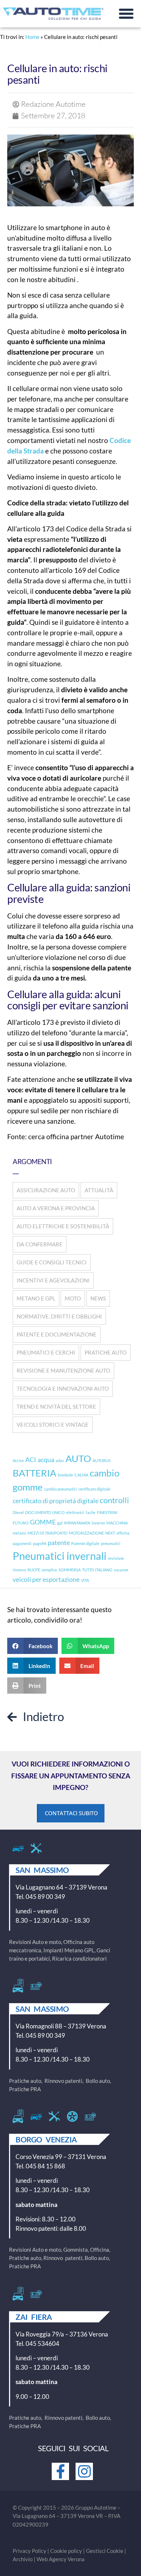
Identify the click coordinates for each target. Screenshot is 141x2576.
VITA (85, 1580)
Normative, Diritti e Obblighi (59, 1316)
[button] (126, 14)
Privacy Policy (29, 2551)
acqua (46, 1460)
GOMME (43, 1522)
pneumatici (111, 1543)
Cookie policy (66, 2551)
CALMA (81, 1475)
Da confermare (40, 1244)
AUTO (78, 1458)
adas (60, 1460)
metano (19, 1533)
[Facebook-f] (60, 2471)
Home (32, 37)
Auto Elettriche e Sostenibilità (63, 1226)
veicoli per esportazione (46, 1579)
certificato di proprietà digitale (55, 1501)
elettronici (75, 1512)
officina (123, 1533)
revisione (116, 1558)
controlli (114, 1500)
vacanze (121, 1570)
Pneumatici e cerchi (46, 1352)
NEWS (98, 1298)
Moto (73, 1298)
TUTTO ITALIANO (97, 1570)
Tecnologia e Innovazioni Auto (63, 1388)
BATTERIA (35, 1473)
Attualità (99, 1190)
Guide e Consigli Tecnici (52, 1262)
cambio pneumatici (61, 1489)
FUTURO (21, 1523)
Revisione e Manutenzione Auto (63, 1370)
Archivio (23, 2559)
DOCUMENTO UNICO (45, 1512)
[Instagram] (84, 2471)
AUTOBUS (102, 1460)
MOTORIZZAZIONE (86, 1533)
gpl (60, 1523)
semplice (49, 1570)
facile (91, 1512)
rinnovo (19, 1570)
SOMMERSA (70, 1570)
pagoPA (40, 1543)
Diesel (18, 1512)
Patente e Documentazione (57, 1334)
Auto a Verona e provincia (56, 1208)
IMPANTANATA (77, 1523)
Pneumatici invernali (59, 1556)
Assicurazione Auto (46, 1190)
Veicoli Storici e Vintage (53, 1425)
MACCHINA (117, 1523)
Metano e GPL (36, 1298)
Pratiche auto (106, 1352)
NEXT (110, 1533)
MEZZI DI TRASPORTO (48, 1533)
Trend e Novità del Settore (56, 1407)
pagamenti (22, 1543)
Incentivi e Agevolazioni (53, 1280)
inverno (98, 1523)
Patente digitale (85, 1543)
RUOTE (34, 1570)
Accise (18, 1460)
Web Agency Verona (61, 2559)
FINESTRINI (107, 1512)
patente (59, 1543)
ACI (31, 1460)
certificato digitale (94, 1489)
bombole (65, 1475)
